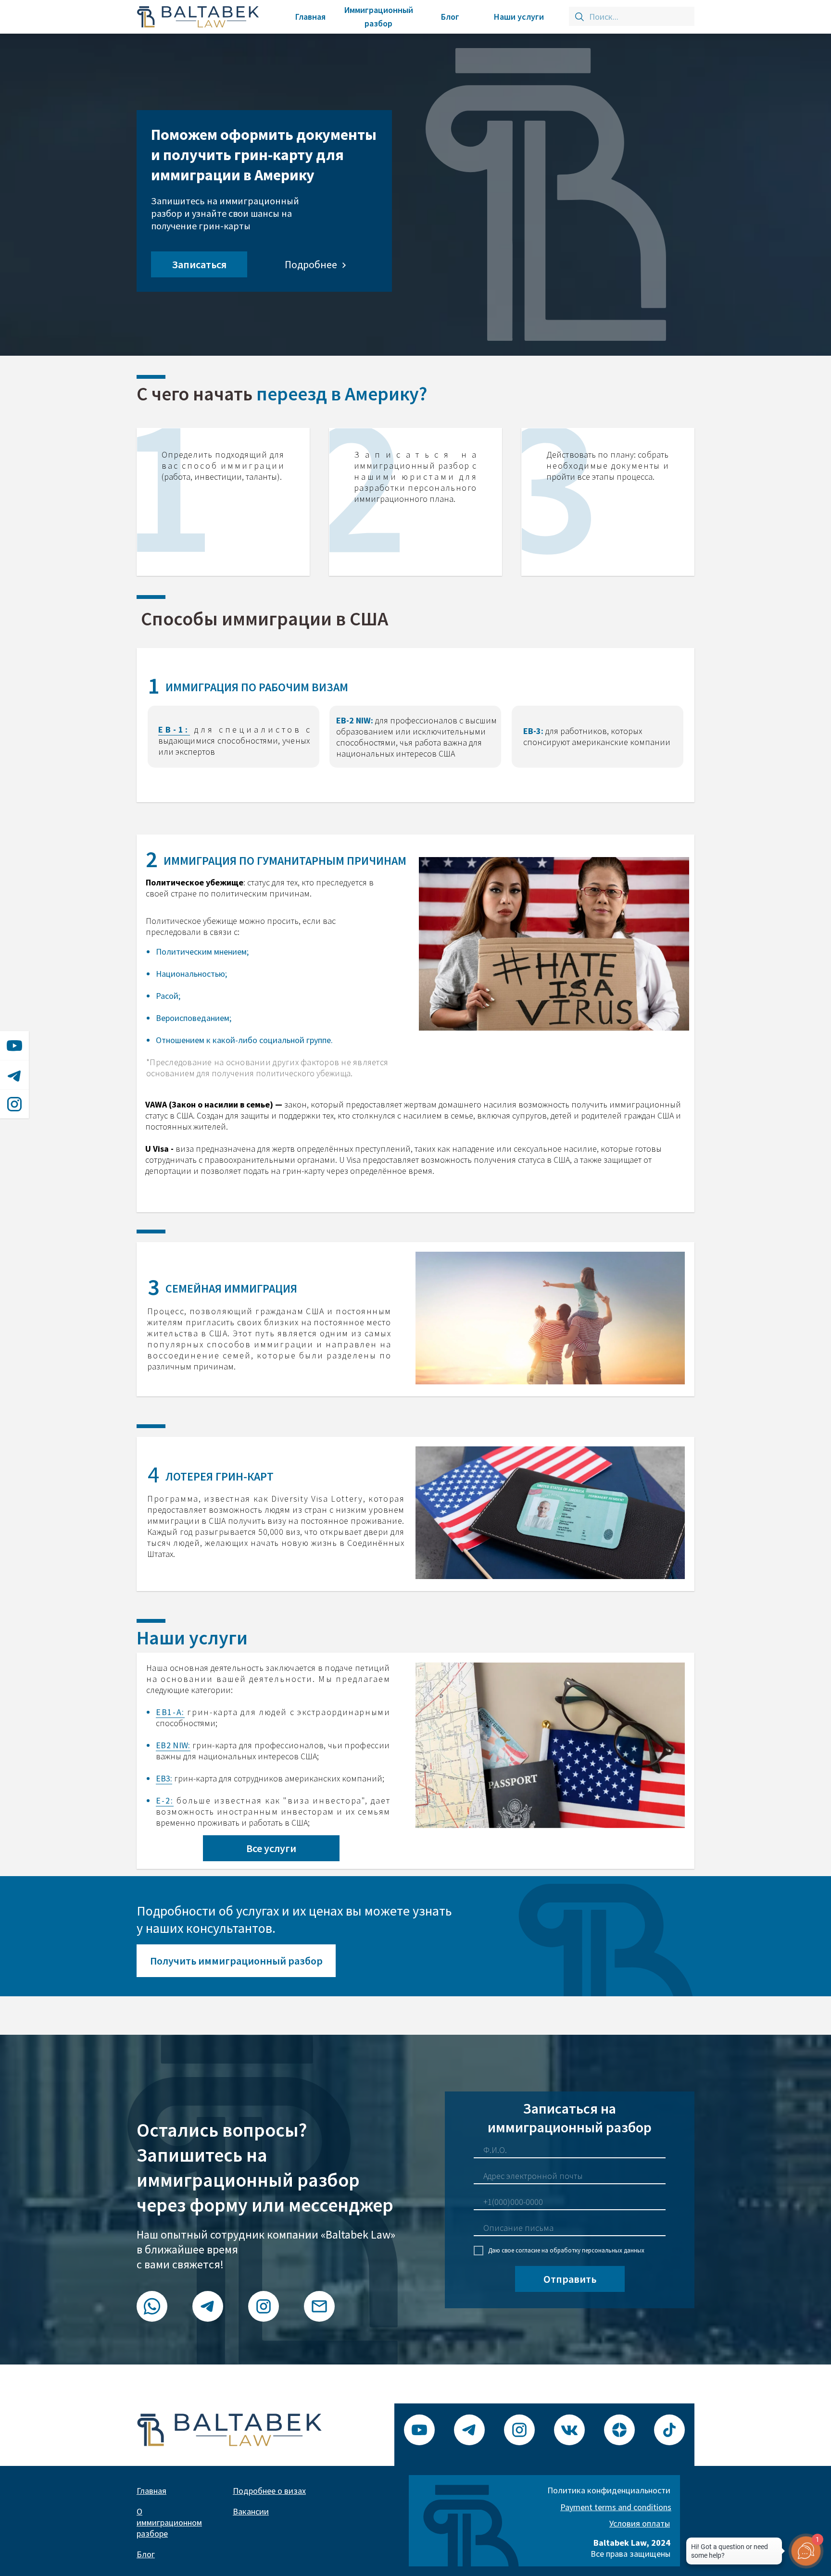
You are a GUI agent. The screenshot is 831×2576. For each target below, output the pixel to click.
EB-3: (533, 731)
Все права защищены (630, 2548)
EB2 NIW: (173, 1745)
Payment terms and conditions (616, 2507)
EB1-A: (170, 1712)
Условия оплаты (640, 2523)
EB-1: (174, 729)
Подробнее (311, 264)
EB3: (164, 1778)
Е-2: (165, 1800)
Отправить (570, 2279)
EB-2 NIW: (355, 720)
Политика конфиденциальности (609, 2490)
